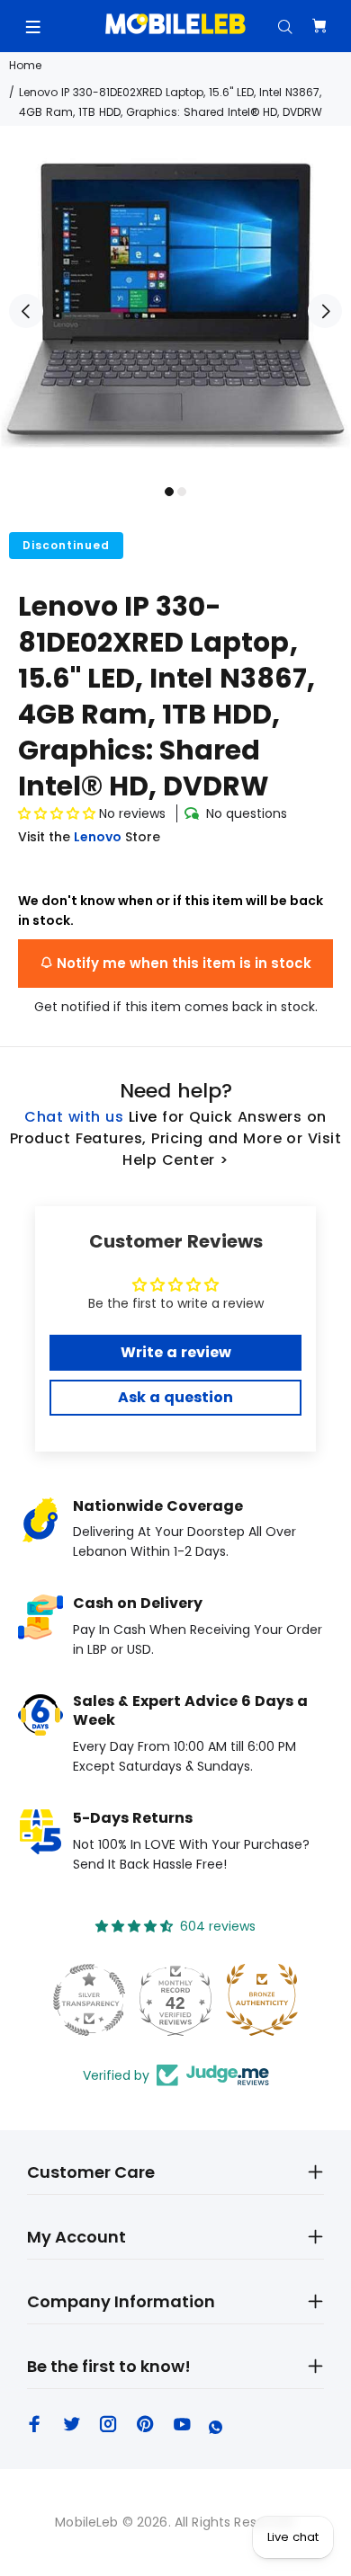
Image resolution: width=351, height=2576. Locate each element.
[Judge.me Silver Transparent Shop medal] (89, 2000)
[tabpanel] (175, 301)
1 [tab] (169, 492)
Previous (26, 311)
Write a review (176, 1352)
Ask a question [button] (175, 1397)
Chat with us (74, 1117)
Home (25, 65)
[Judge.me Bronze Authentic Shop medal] (262, 2000)
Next (325, 311)
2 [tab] (182, 492)
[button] (57, 813)
